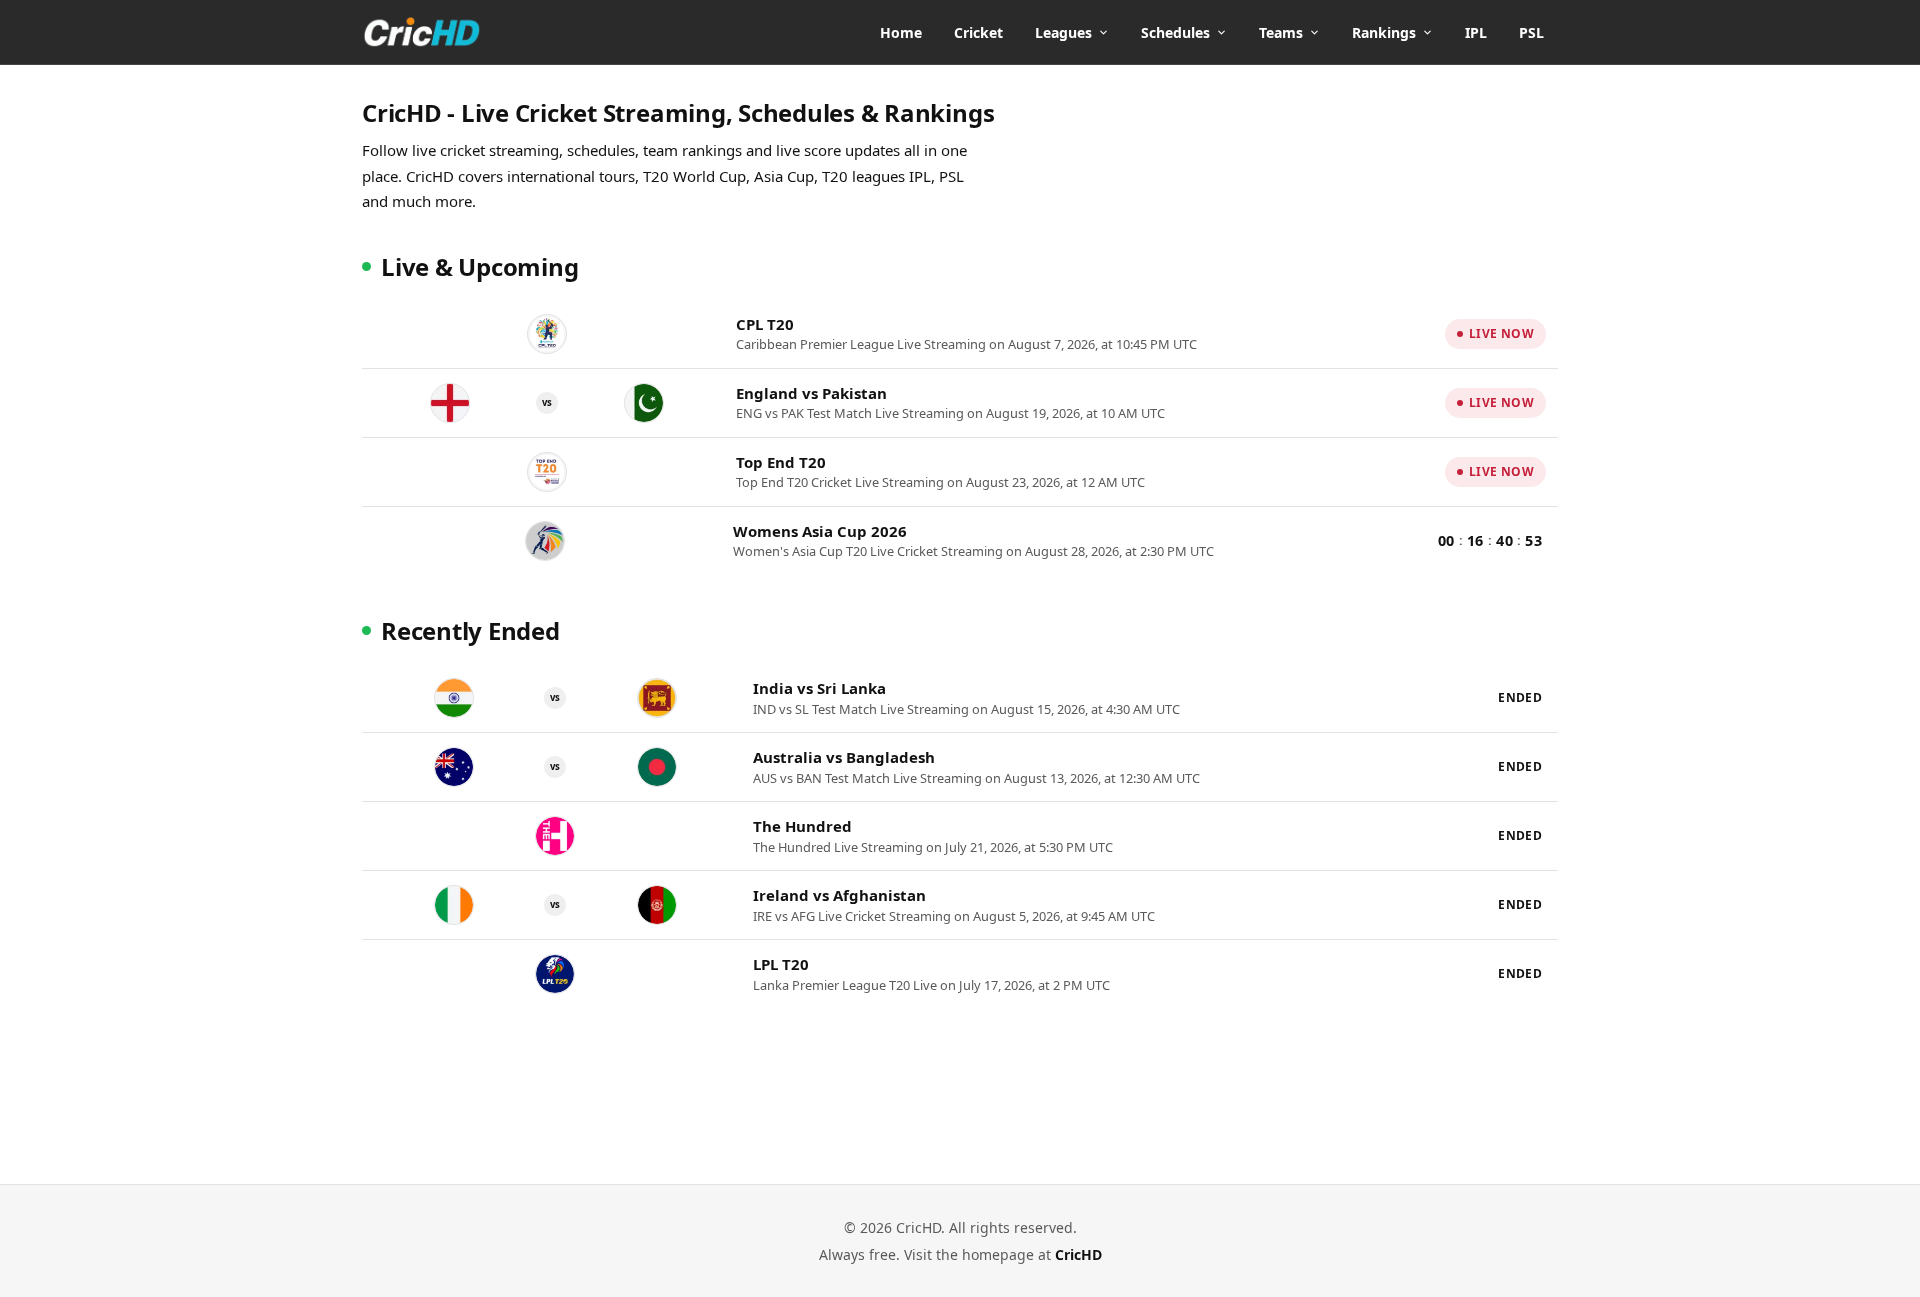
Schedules (1175, 32)
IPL (1476, 32)
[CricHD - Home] (422, 32)
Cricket (978, 32)
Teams (1281, 32)
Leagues (1063, 32)
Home (901, 32)
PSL (1531, 32)
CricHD (1078, 1254)
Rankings (1384, 32)
